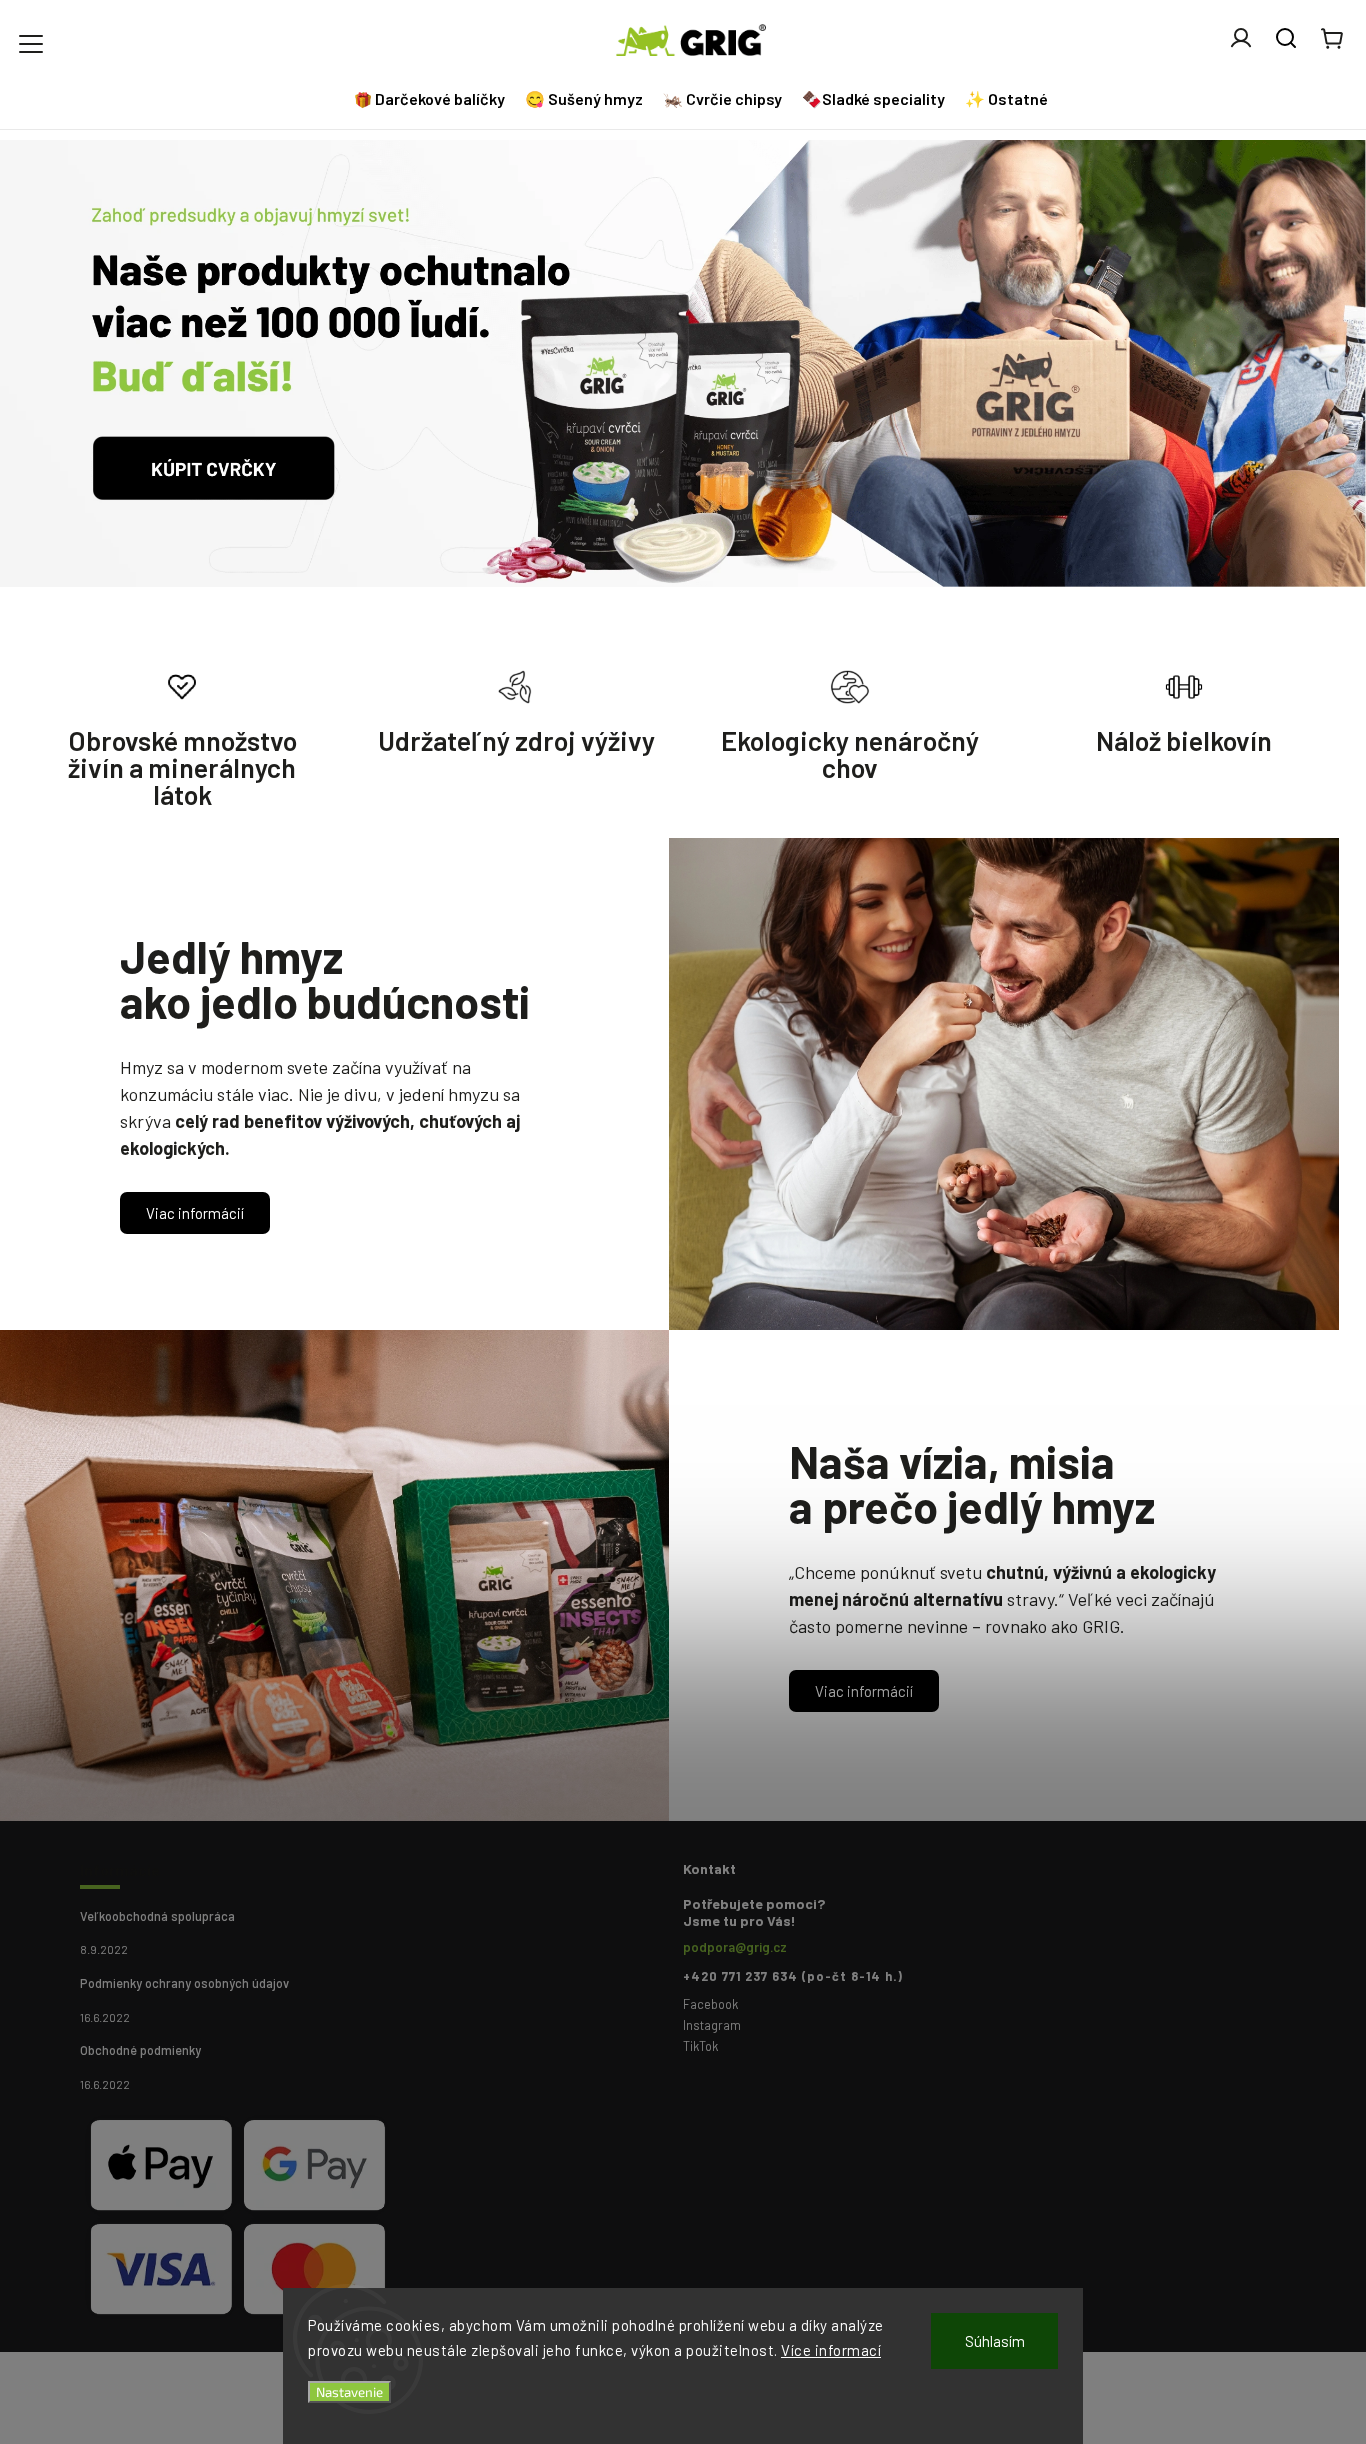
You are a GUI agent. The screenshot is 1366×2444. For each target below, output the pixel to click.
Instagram (712, 2025)
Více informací (831, 2350)
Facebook (710, 2004)
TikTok (700, 2046)
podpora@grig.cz (735, 1947)
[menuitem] (432, 99)
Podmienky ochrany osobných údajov (184, 1983)
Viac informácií (195, 1213)
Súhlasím (995, 2341)
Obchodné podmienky (140, 2050)
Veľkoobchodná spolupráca (157, 1916)
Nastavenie (349, 2392)
